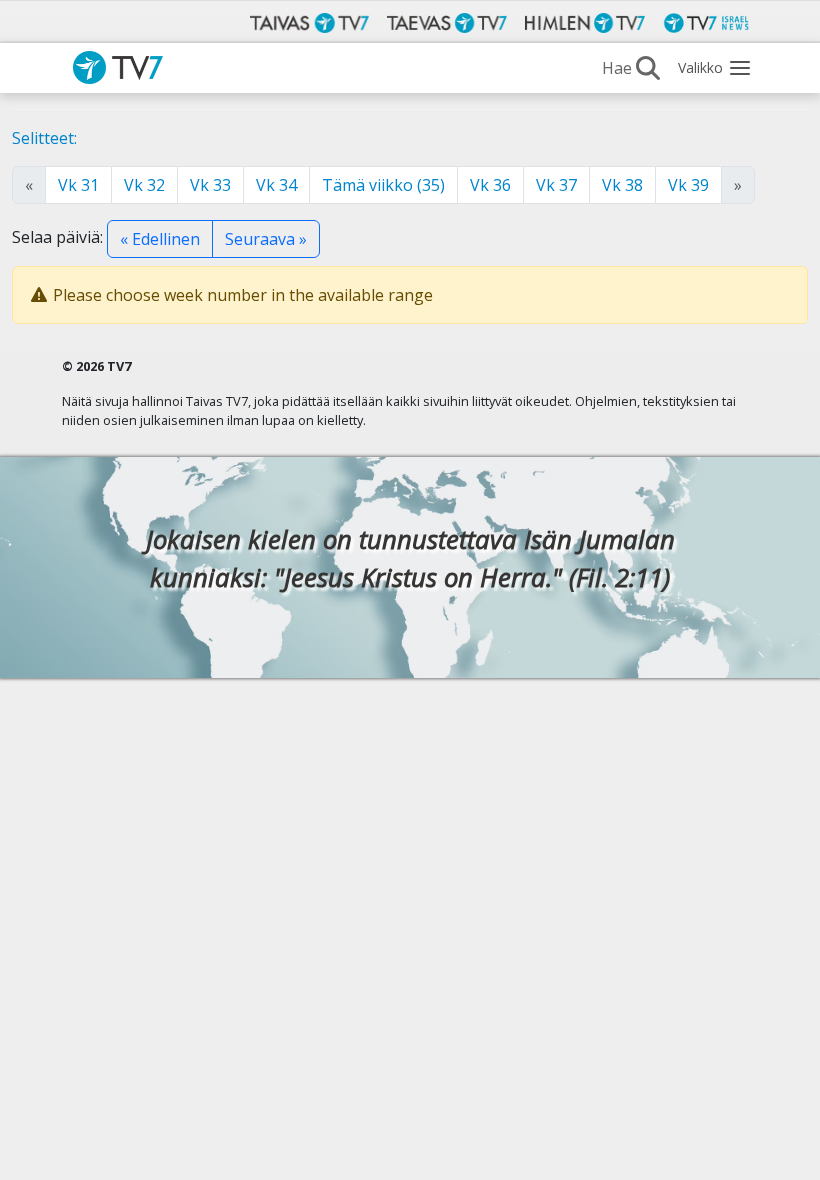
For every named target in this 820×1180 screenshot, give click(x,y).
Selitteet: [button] (44, 138)
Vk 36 (490, 185)
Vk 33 (210, 185)
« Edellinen (160, 239)
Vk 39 (688, 185)
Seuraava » (266, 239)
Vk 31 (78, 185)
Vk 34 (276, 185)
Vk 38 (622, 185)
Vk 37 (556, 185)
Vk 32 (144, 185)
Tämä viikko (383, 185)
